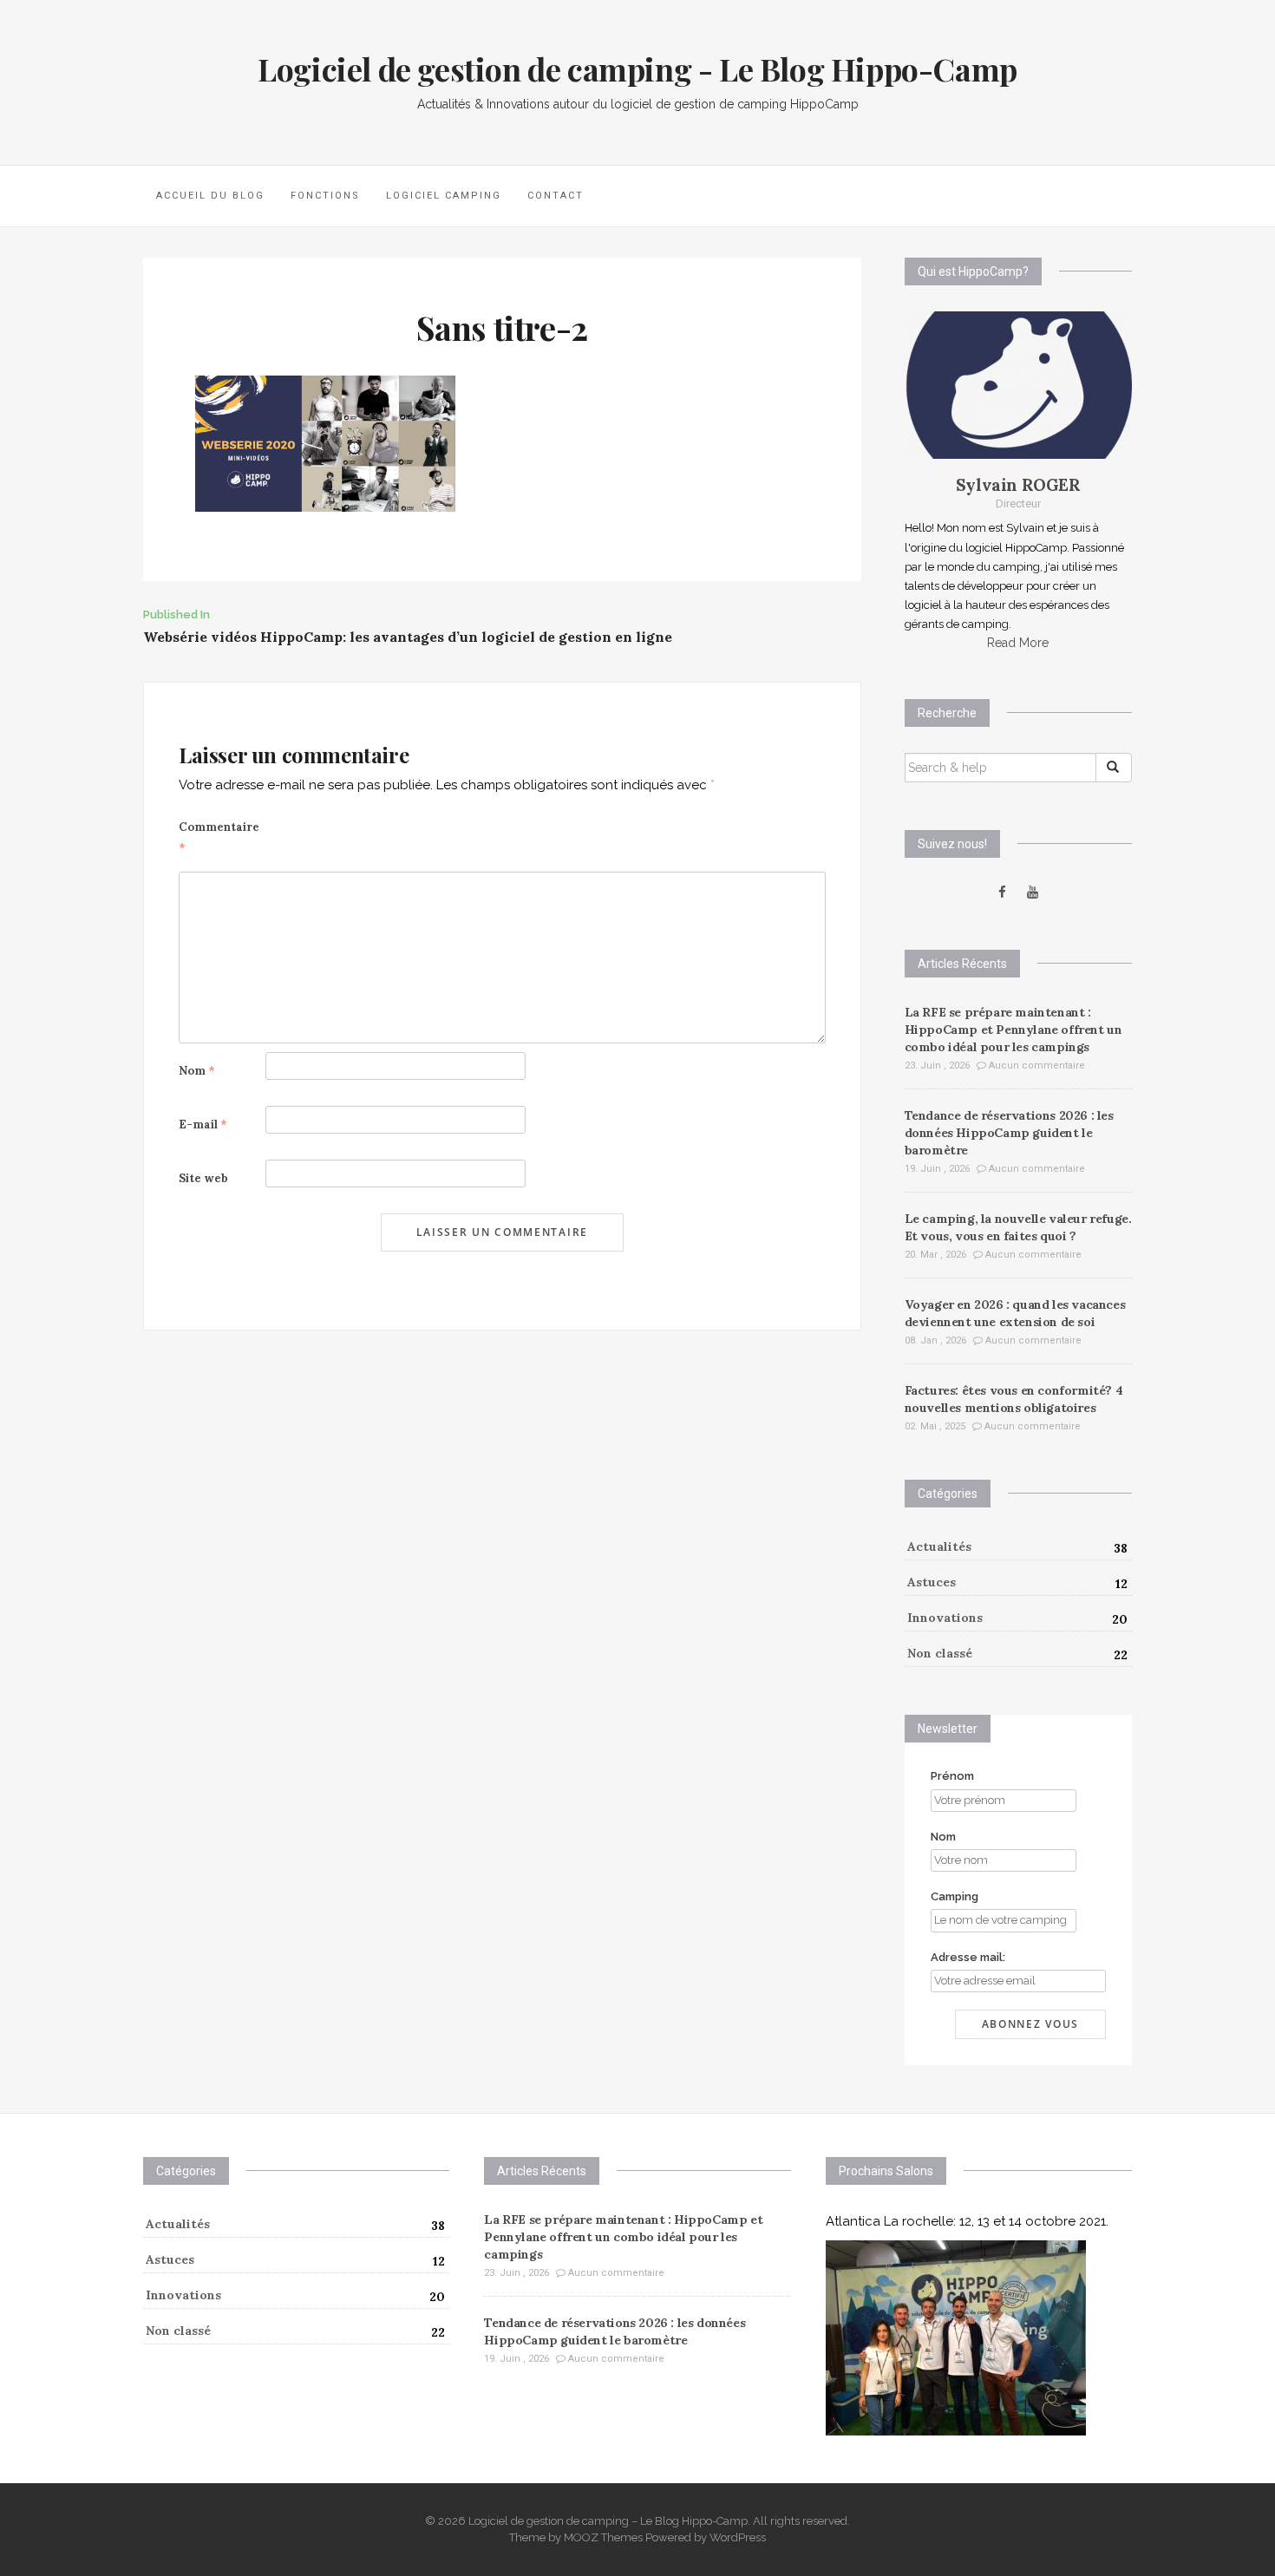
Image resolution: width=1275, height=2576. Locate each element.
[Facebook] (1002, 892)
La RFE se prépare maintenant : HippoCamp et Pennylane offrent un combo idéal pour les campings (1013, 1030)
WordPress (738, 2537)
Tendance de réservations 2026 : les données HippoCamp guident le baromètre (1009, 1133)
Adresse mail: (968, 1957)
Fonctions (325, 196)
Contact (556, 196)
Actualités (939, 1546)
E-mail (203, 1125)
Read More (1018, 643)
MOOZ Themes (603, 2537)
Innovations (945, 1618)
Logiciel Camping (444, 196)
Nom (197, 1071)
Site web (203, 1178)
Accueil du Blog (210, 196)
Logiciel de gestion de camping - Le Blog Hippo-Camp (637, 69)
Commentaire (219, 837)
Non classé (940, 1653)
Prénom (952, 1776)
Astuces (932, 1582)
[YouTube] (1033, 892)
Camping (955, 1896)
